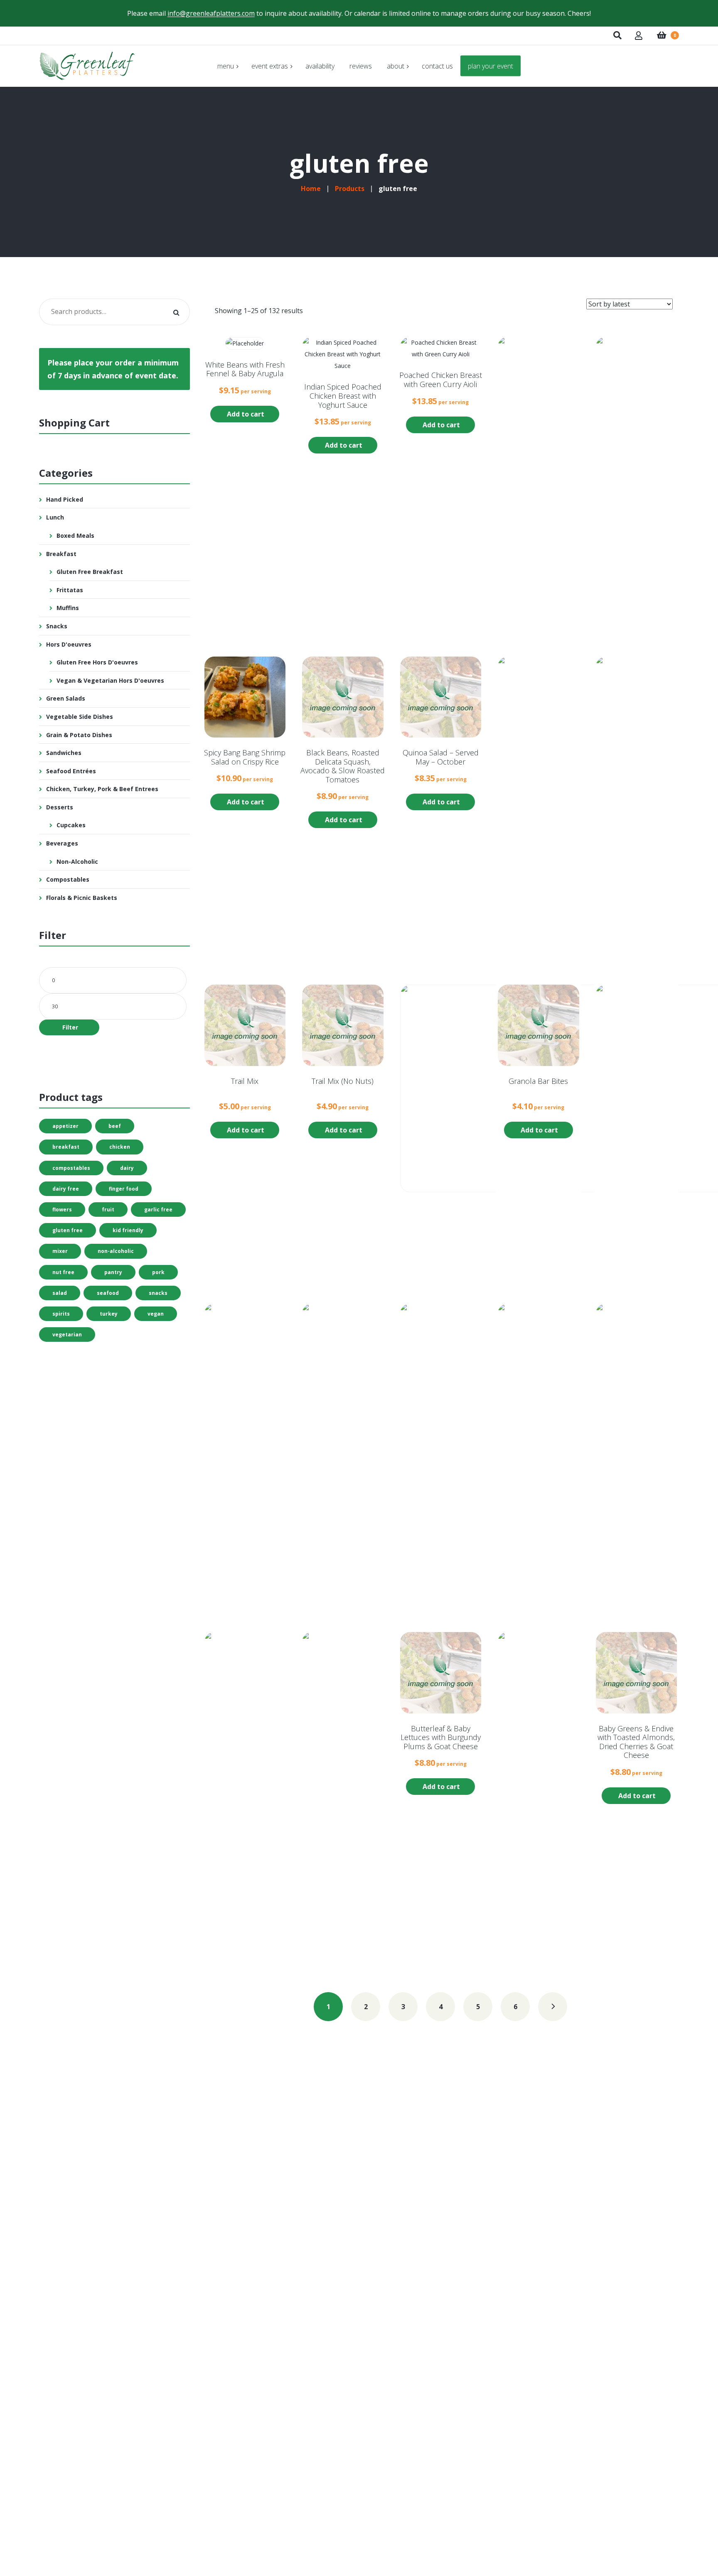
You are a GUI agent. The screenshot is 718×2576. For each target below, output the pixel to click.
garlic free (158, 1210)
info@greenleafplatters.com (211, 13)
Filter (70, 1027)
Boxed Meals (75, 536)
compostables (71, 1168)
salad (60, 1293)
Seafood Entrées (71, 771)
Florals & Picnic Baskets (82, 898)
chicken (120, 1147)
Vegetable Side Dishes (80, 717)
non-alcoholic (116, 1251)
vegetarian (67, 1335)
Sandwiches (64, 753)
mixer (60, 1251)
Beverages (62, 843)
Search (177, 312)
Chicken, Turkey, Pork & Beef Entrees (102, 789)
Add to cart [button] (246, 414)
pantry (113, 1272)
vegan (156, 1314)
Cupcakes (71, 825)
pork (158, 1272)
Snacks (57, 626)
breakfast (66, 1147)
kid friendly (128, 1230)
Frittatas (70, 590)
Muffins (68, 608)
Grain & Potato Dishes (79, 735)
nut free (63, 1272)
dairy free (66, 1189)
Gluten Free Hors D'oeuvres (97, 662)
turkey (109, 1314)
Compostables (68, 879)
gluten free (68, 1230)
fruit (108, 1210)
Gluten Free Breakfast (90, 572)
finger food (124, 1189)
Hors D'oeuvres (69, 644)
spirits (61, 1314)
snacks (158, 1293)
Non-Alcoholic (77, 862)
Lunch (55, 517)
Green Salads (66, 698)
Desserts (60, 807)
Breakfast (61, 554)
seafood (108, 1293)
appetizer (65, 1126)
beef (115, 1126)
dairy (127, 1168)
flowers (62, 1210)
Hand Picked (65, 499)
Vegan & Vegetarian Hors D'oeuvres (110, 680)
